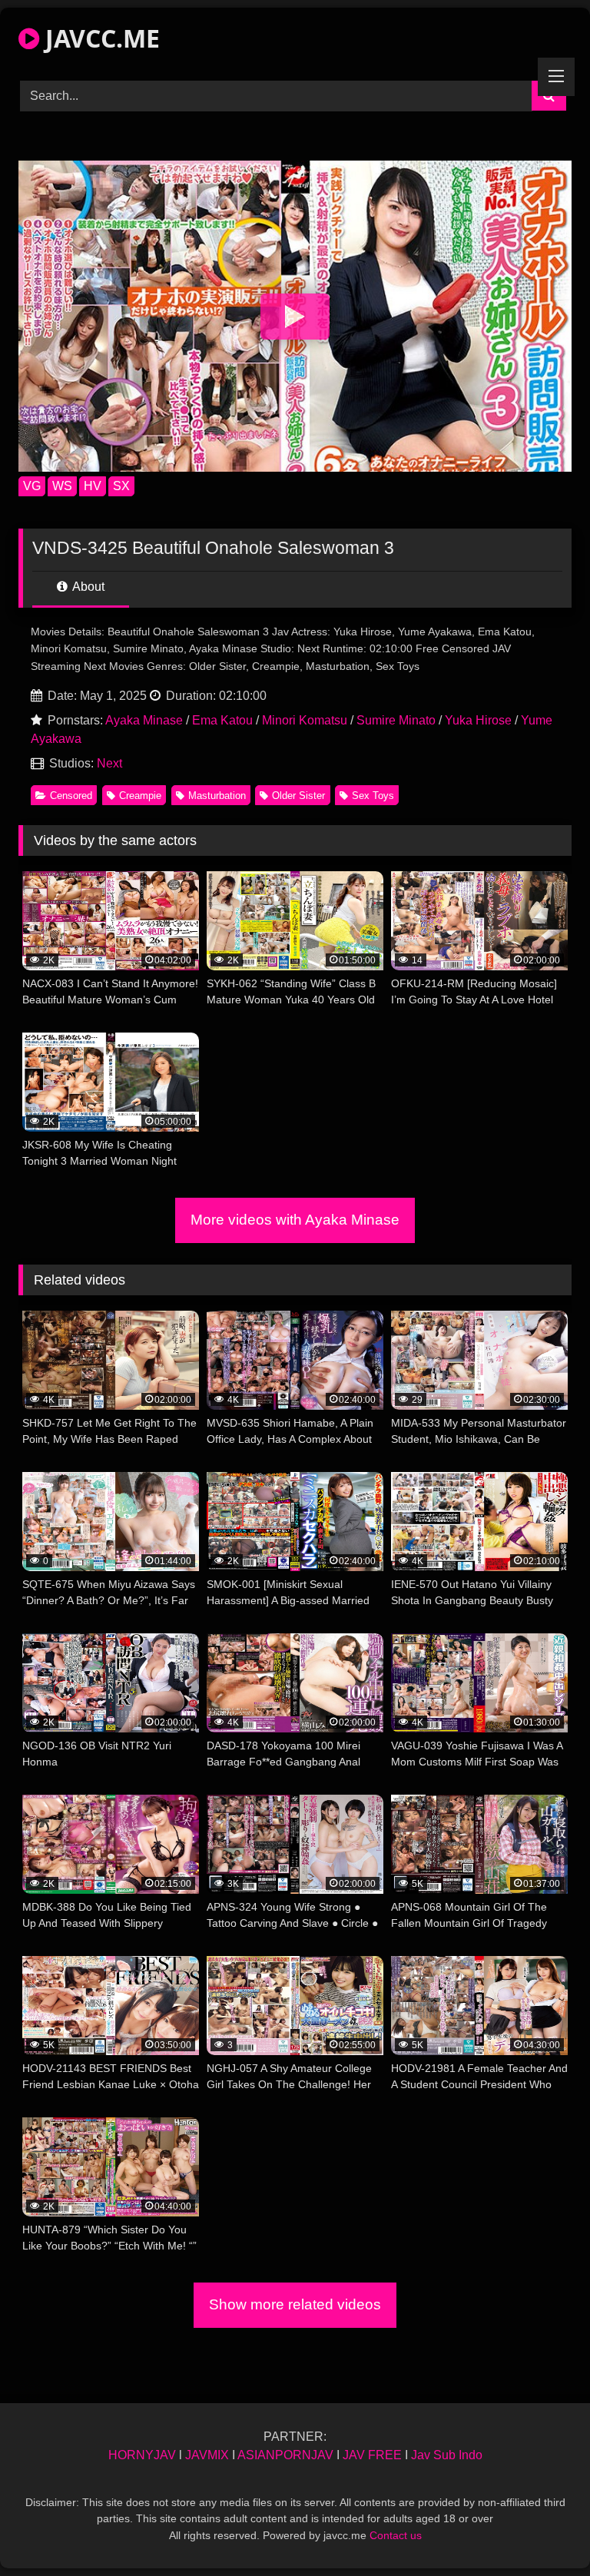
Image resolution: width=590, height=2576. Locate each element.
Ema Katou (222, 720)
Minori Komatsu (305, 720)
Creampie (140, 796)
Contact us (396, 2535)
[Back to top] (542, 2530)
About (87, 587)
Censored (71, 796)
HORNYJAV (142, 2455)
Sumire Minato (396, 720)
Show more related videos (295, 2304)
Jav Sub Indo (447, 2455)
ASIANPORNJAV (285, 2455)
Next (109, 763)
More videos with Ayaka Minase (295, 1220)
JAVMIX (207, 2455)
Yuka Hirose (478, 720)
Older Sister (298, 796)
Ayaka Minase (144, 720)
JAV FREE (372, 2455)
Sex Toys (373, 796)
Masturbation (217, 796)
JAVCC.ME (99, 38)
